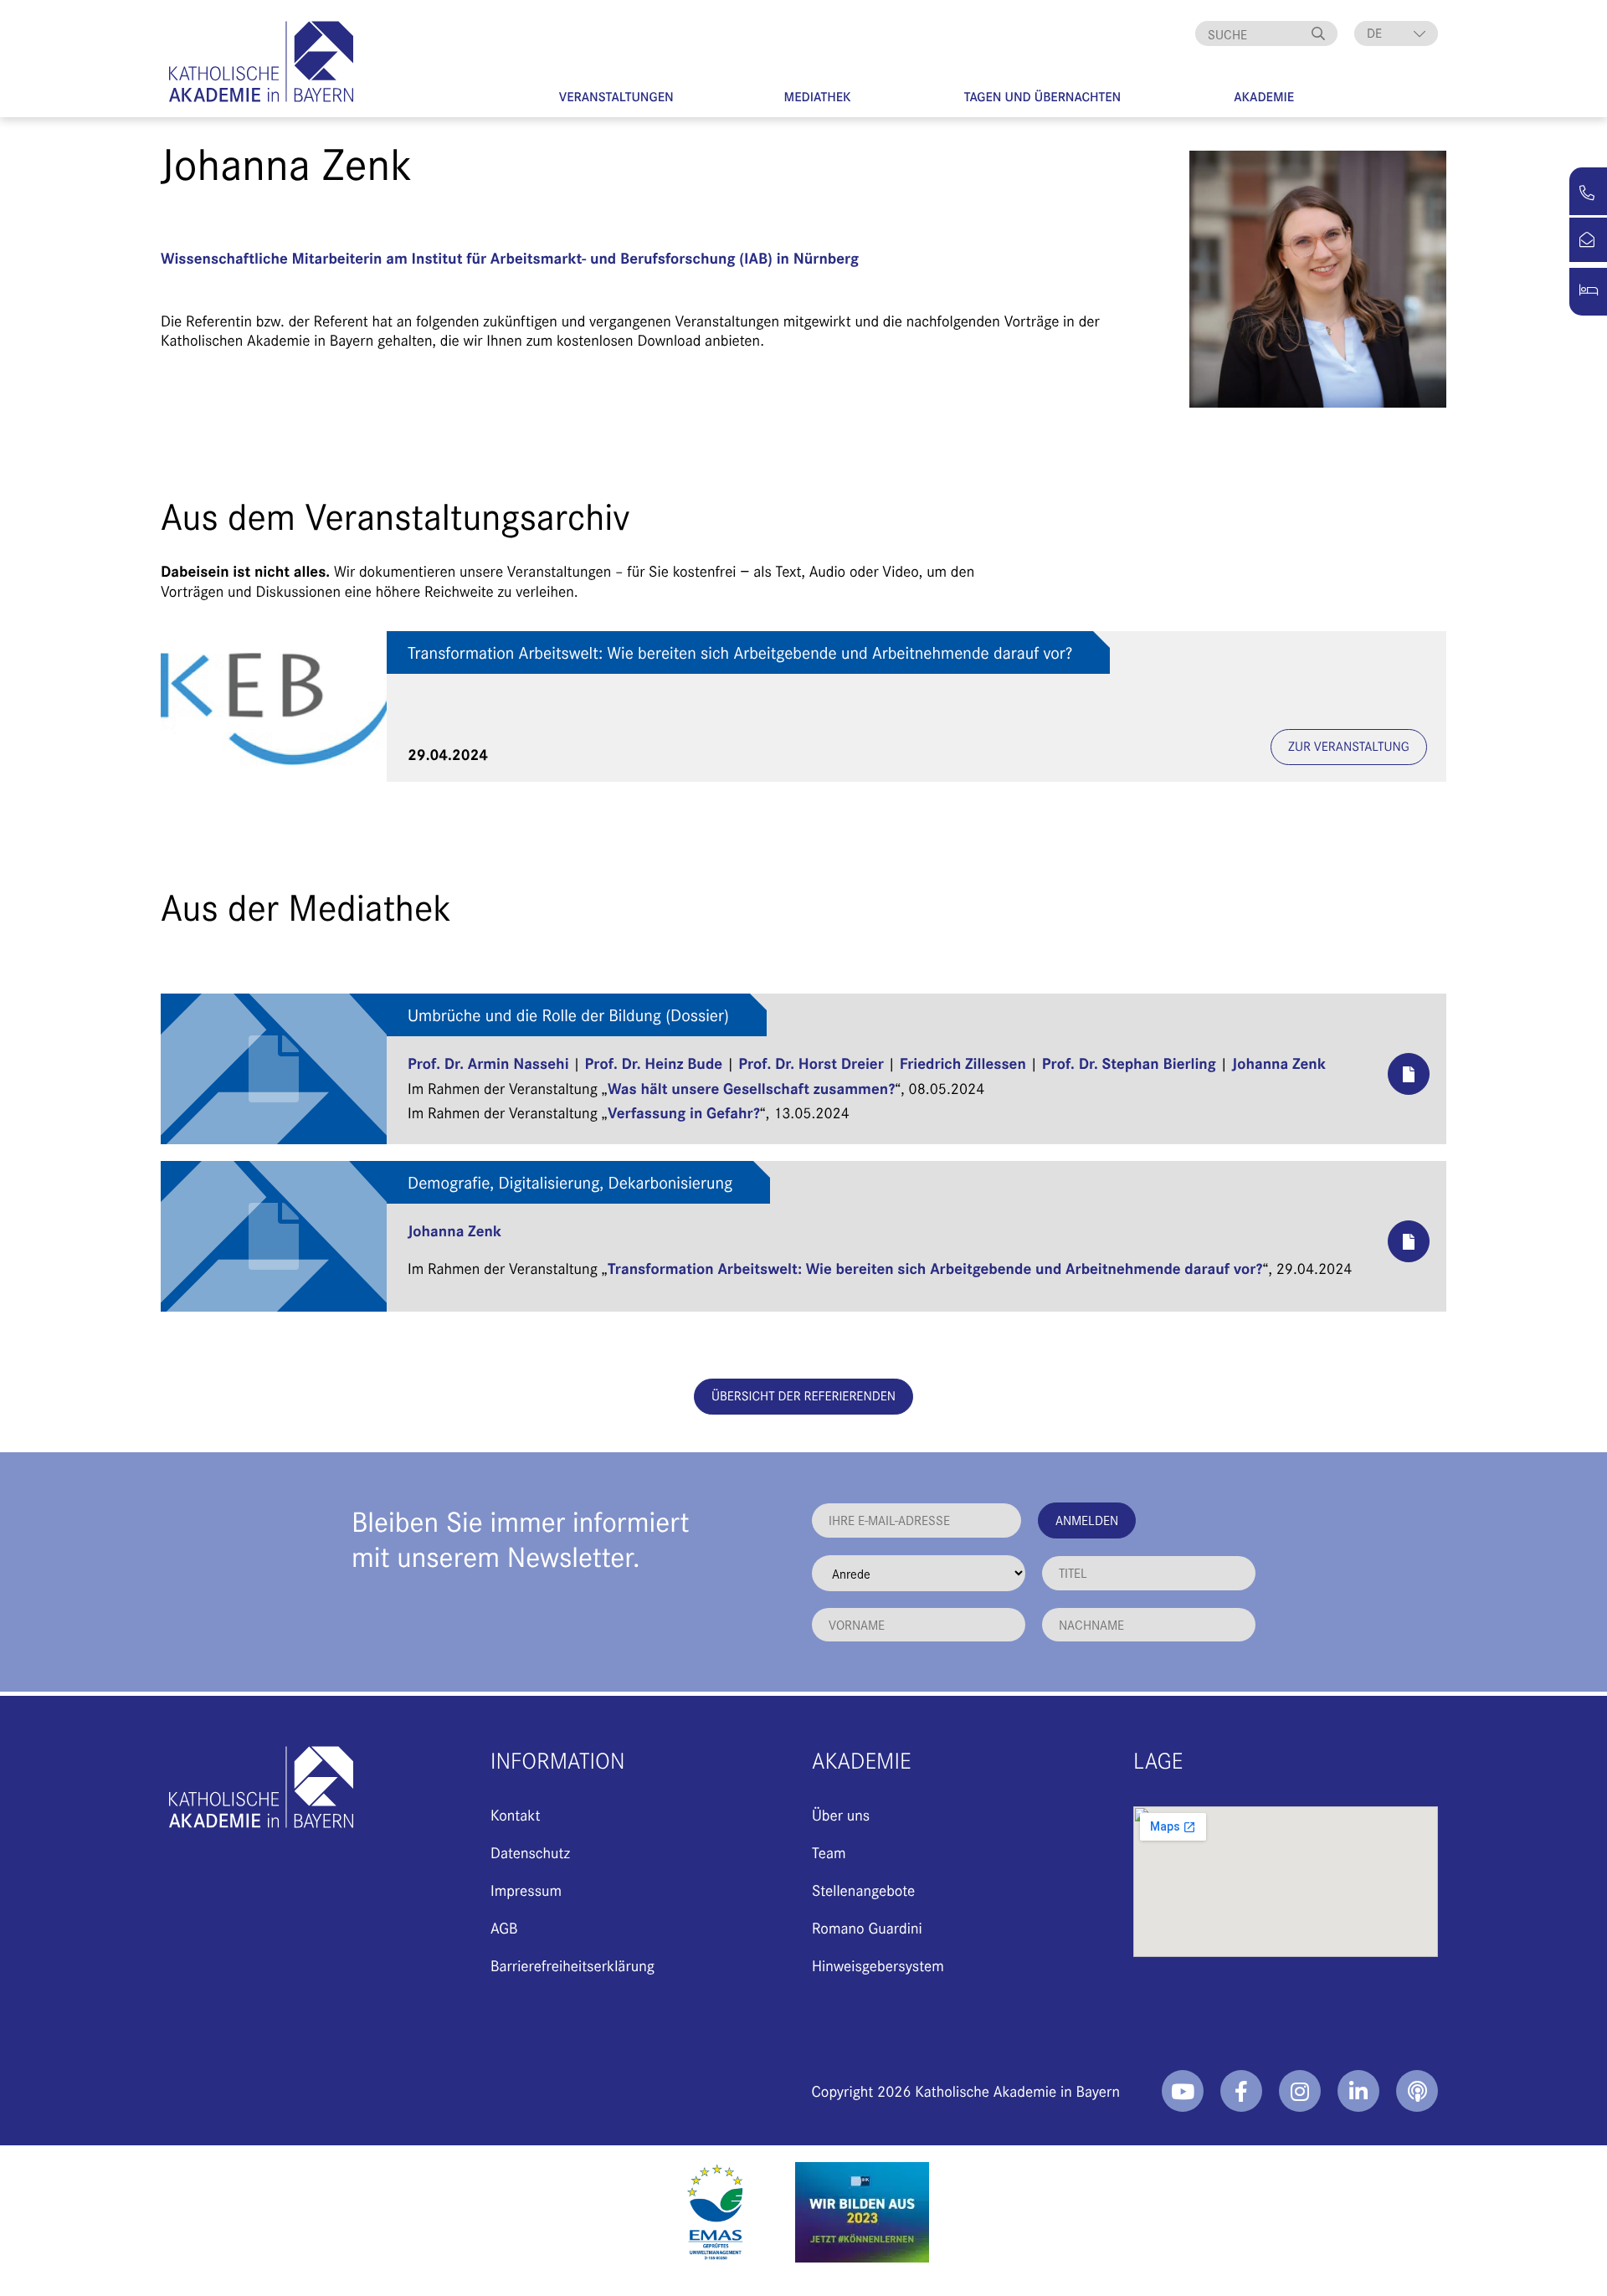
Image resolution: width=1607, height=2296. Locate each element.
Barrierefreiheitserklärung (572, 1965)
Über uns (841, 1814)
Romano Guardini (867, 1927)
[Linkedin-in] (1358, 2091)
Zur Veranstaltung (1349, 746)
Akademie (1264, 97)
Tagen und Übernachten (1043, 97)
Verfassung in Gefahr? (684, 1112)
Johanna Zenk (1279, 1063)
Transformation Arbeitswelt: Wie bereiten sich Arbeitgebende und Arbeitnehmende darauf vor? (740, 652)
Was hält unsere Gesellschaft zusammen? (751, 1088)
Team (829, 1852)
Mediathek (818, 97)
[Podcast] (1417, 2091)
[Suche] (1321, 33)
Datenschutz (530, 1852)
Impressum (526, 1890)
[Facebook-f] (1241, 2091)
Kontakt (515, 1814)
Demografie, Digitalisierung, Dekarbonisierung (570, 1182)
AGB (504, 1927)
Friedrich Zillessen (963, 1063)
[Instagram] (1300, 2091)
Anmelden (1087, 1520)
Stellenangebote (863, 1890)
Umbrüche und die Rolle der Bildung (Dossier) (568, 1015)
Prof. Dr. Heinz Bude (654, 1063)
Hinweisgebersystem (878, 1965)
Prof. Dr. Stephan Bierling (1129, 1063)
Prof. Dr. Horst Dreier (811, 1063)
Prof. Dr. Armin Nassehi (488, 1063)
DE (1374, 33)
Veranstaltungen (616, 97)
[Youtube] (1183, 2091)
